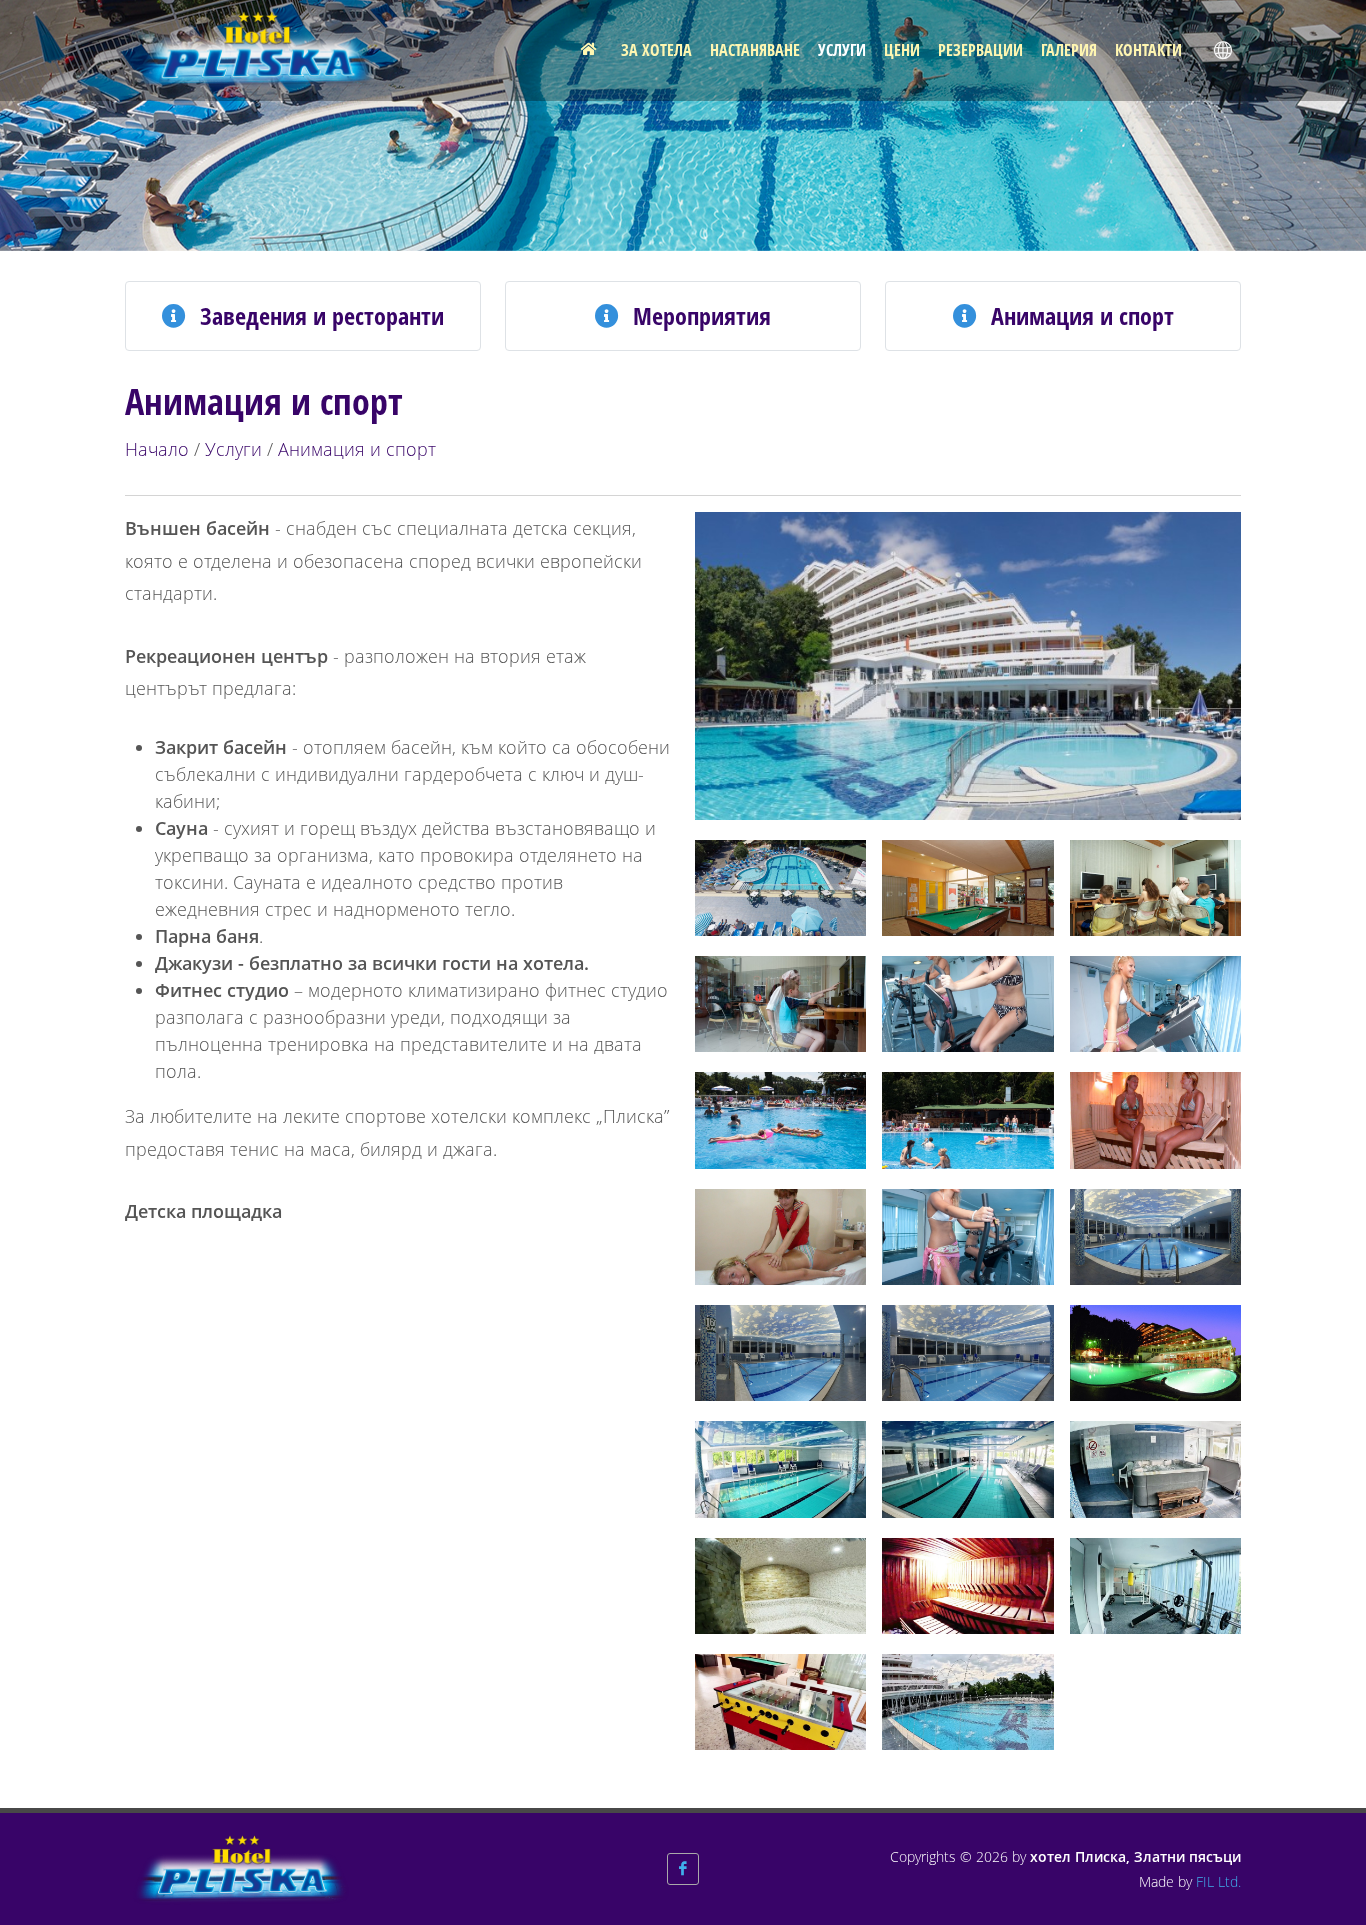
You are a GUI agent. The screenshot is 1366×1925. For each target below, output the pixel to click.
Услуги (233, 449)
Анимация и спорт (357, 449)
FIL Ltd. (1218, 1881)
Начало (157, 449)
